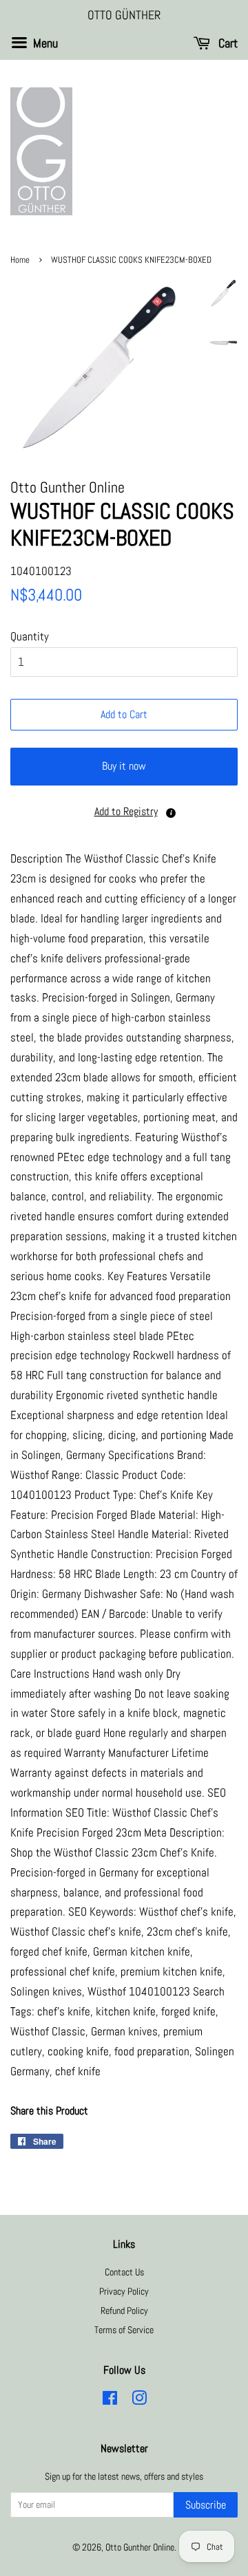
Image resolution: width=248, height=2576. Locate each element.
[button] (124, 812)
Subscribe (206, 2505)
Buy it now (124, 766)
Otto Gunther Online (140, 2547)
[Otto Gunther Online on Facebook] (110, 2401)
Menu (44, 43)
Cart (227, 43)
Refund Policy (124, 2310)
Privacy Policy (124, 2291)
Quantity (30, 636)
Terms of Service (124, 2330)
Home (20, 260)
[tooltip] (171, 813)
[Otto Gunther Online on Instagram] (139, 2401)
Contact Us (124, 2272)
